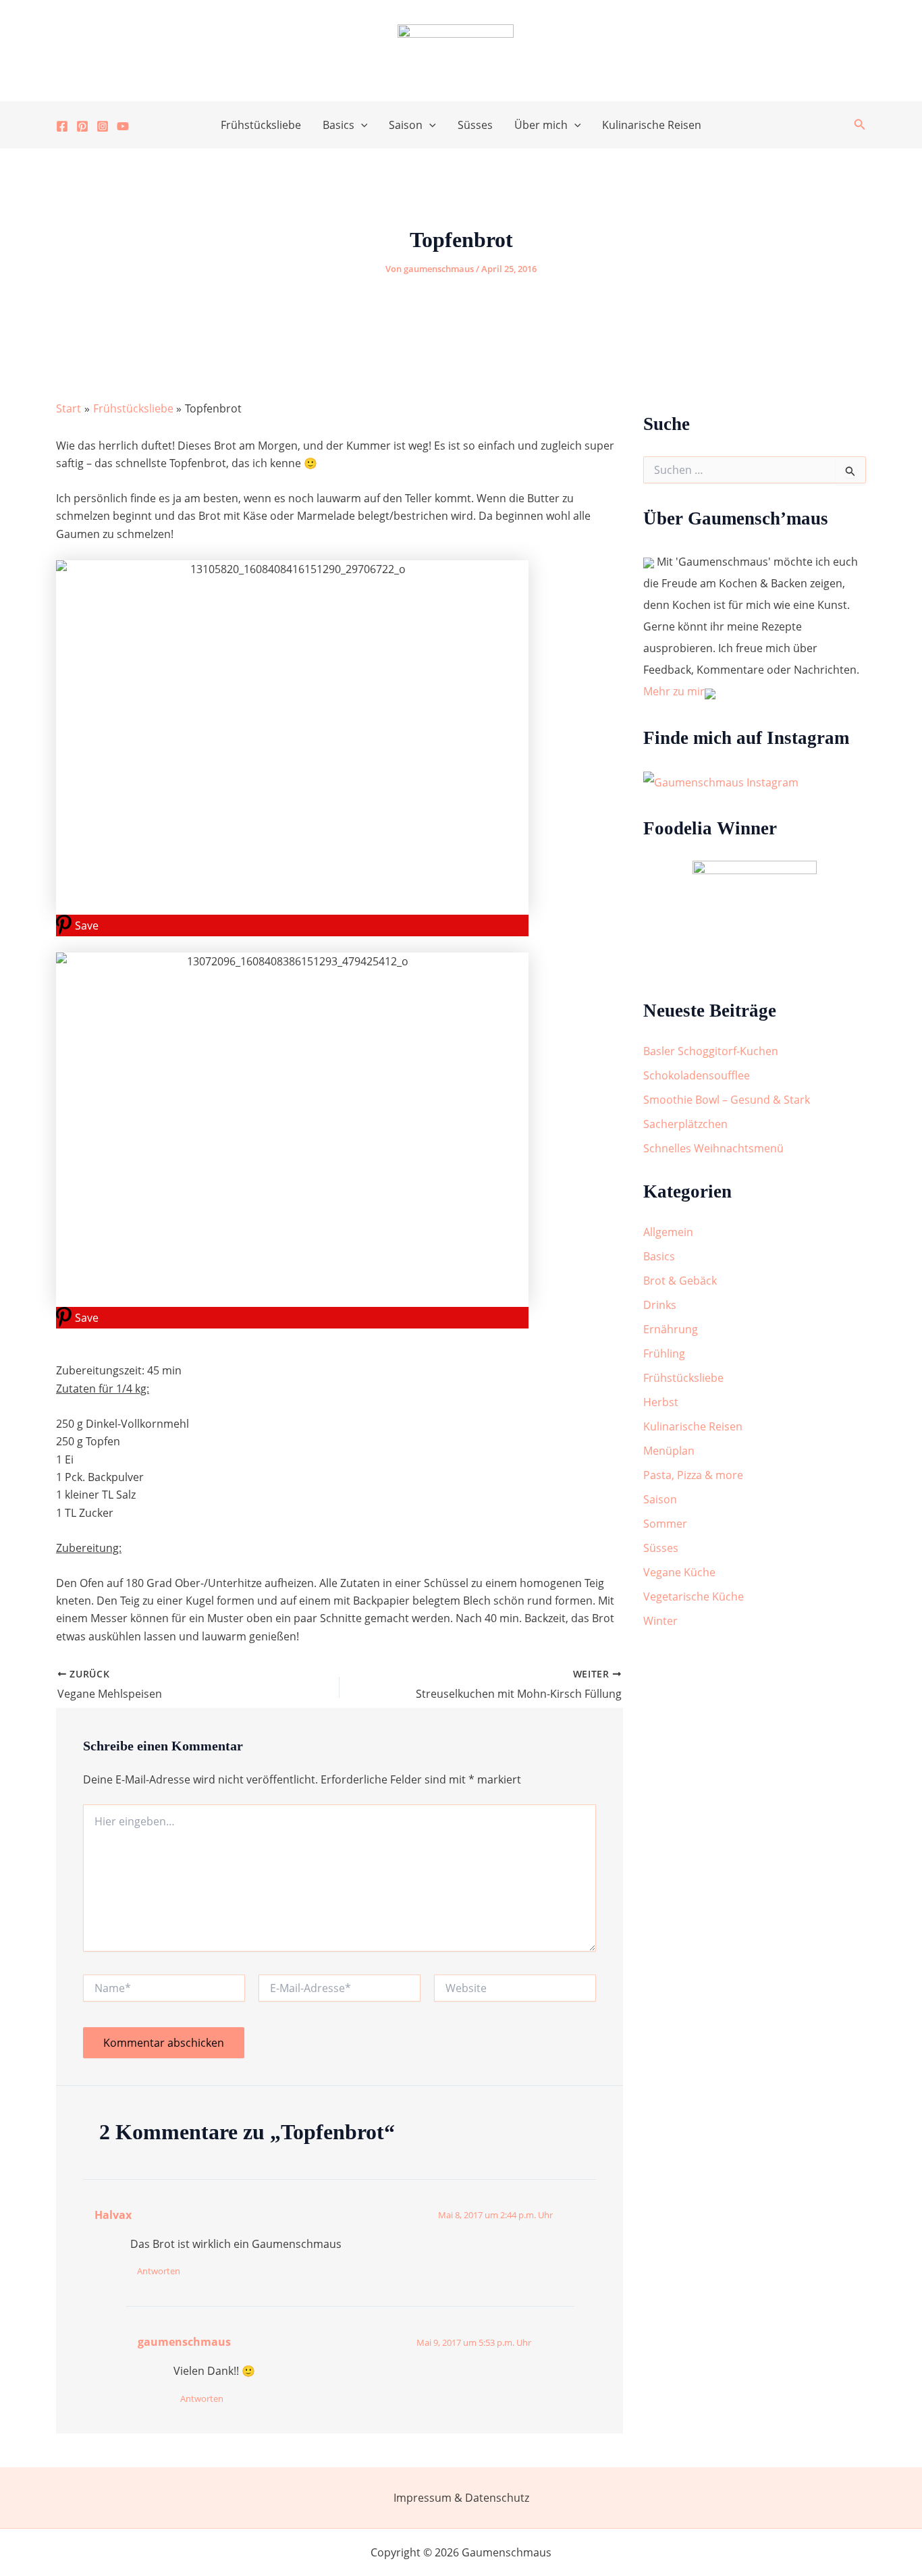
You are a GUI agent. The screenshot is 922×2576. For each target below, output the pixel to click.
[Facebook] (62, 126)
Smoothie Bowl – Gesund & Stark (727, 1100)
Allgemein (668, 1232)
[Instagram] (103, 126)
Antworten (159, 2271)
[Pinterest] (82, 126)
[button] (361, 125)
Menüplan (669, 1451)
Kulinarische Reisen (652, 125)
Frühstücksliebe (261, 125)
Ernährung (671, 1329)
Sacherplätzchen (685, 1124)
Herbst (661, 1402)
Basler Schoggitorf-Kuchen (711, 1051)
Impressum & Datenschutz (461, 2498)
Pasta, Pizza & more (693, 1475)
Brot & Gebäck (680, 1281)
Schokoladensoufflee (697, 1075)
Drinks (660, 1305)
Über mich (541, 125)
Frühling (664, 1353)
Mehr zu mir (674, 691)
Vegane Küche (679, 1572)
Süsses (475, 125)
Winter (660, 1621)
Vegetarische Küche (694, 1596)
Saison (406, 125)
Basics (338, 125)
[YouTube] (123, 126)
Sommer (665, 1524)
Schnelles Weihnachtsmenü (713, 1148)
